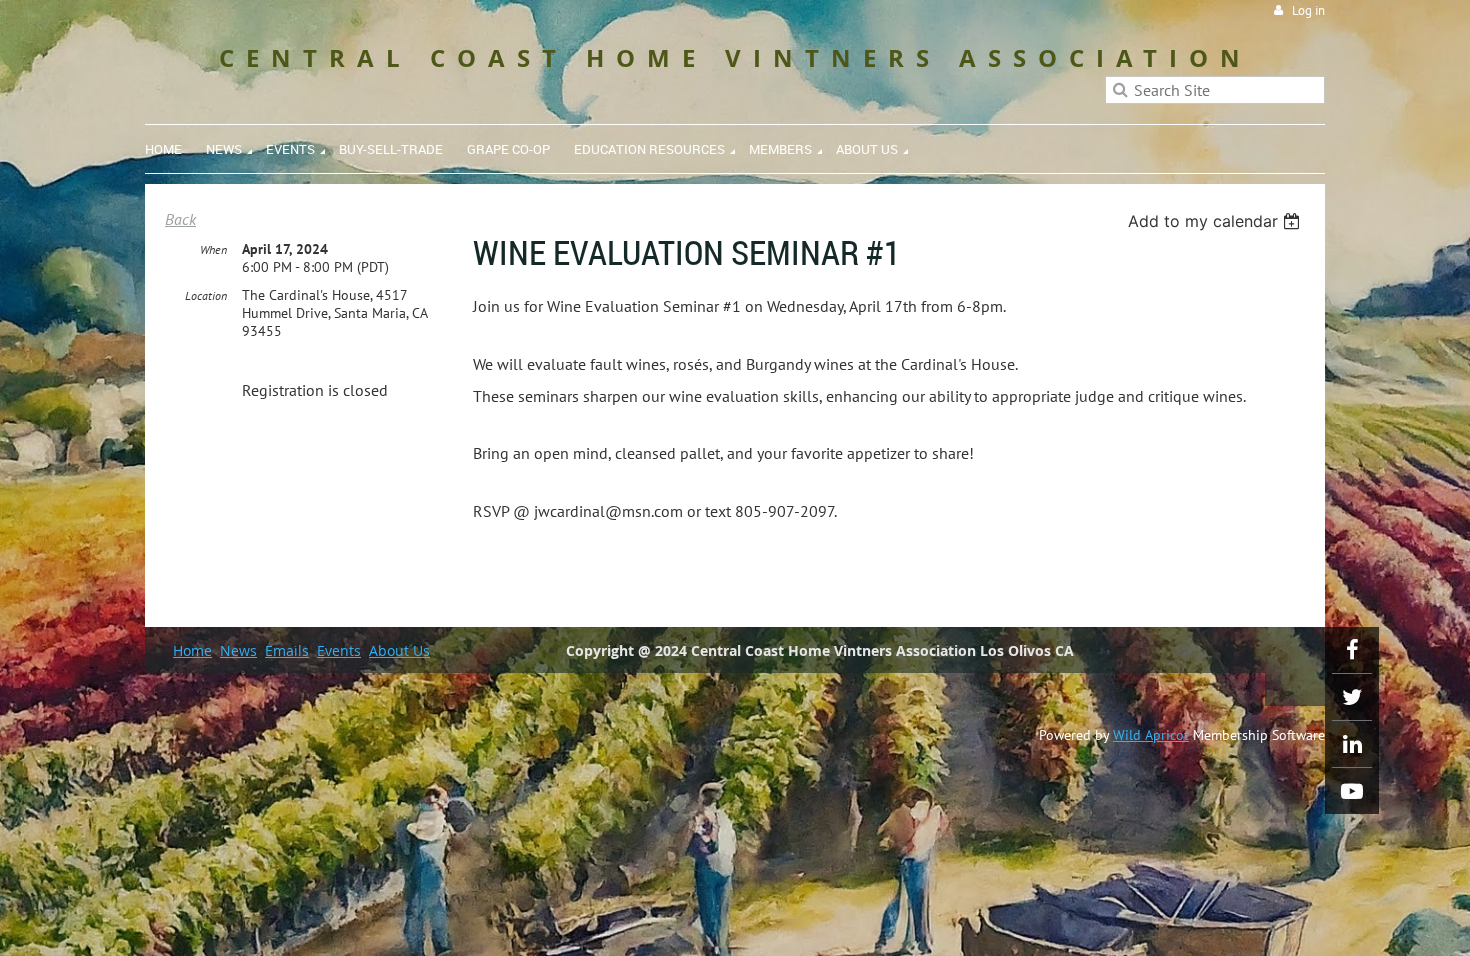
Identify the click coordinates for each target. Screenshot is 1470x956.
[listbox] (1216, 221)
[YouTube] (1352, 791)
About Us (399, 650)
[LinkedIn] (1352, 744)
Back (180, 219)
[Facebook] (1352, 650)
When (213, 249)
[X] (1352, 697)
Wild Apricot (1151, 735)
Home (192, 650)
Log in (1308, 10)
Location (206, 295)
